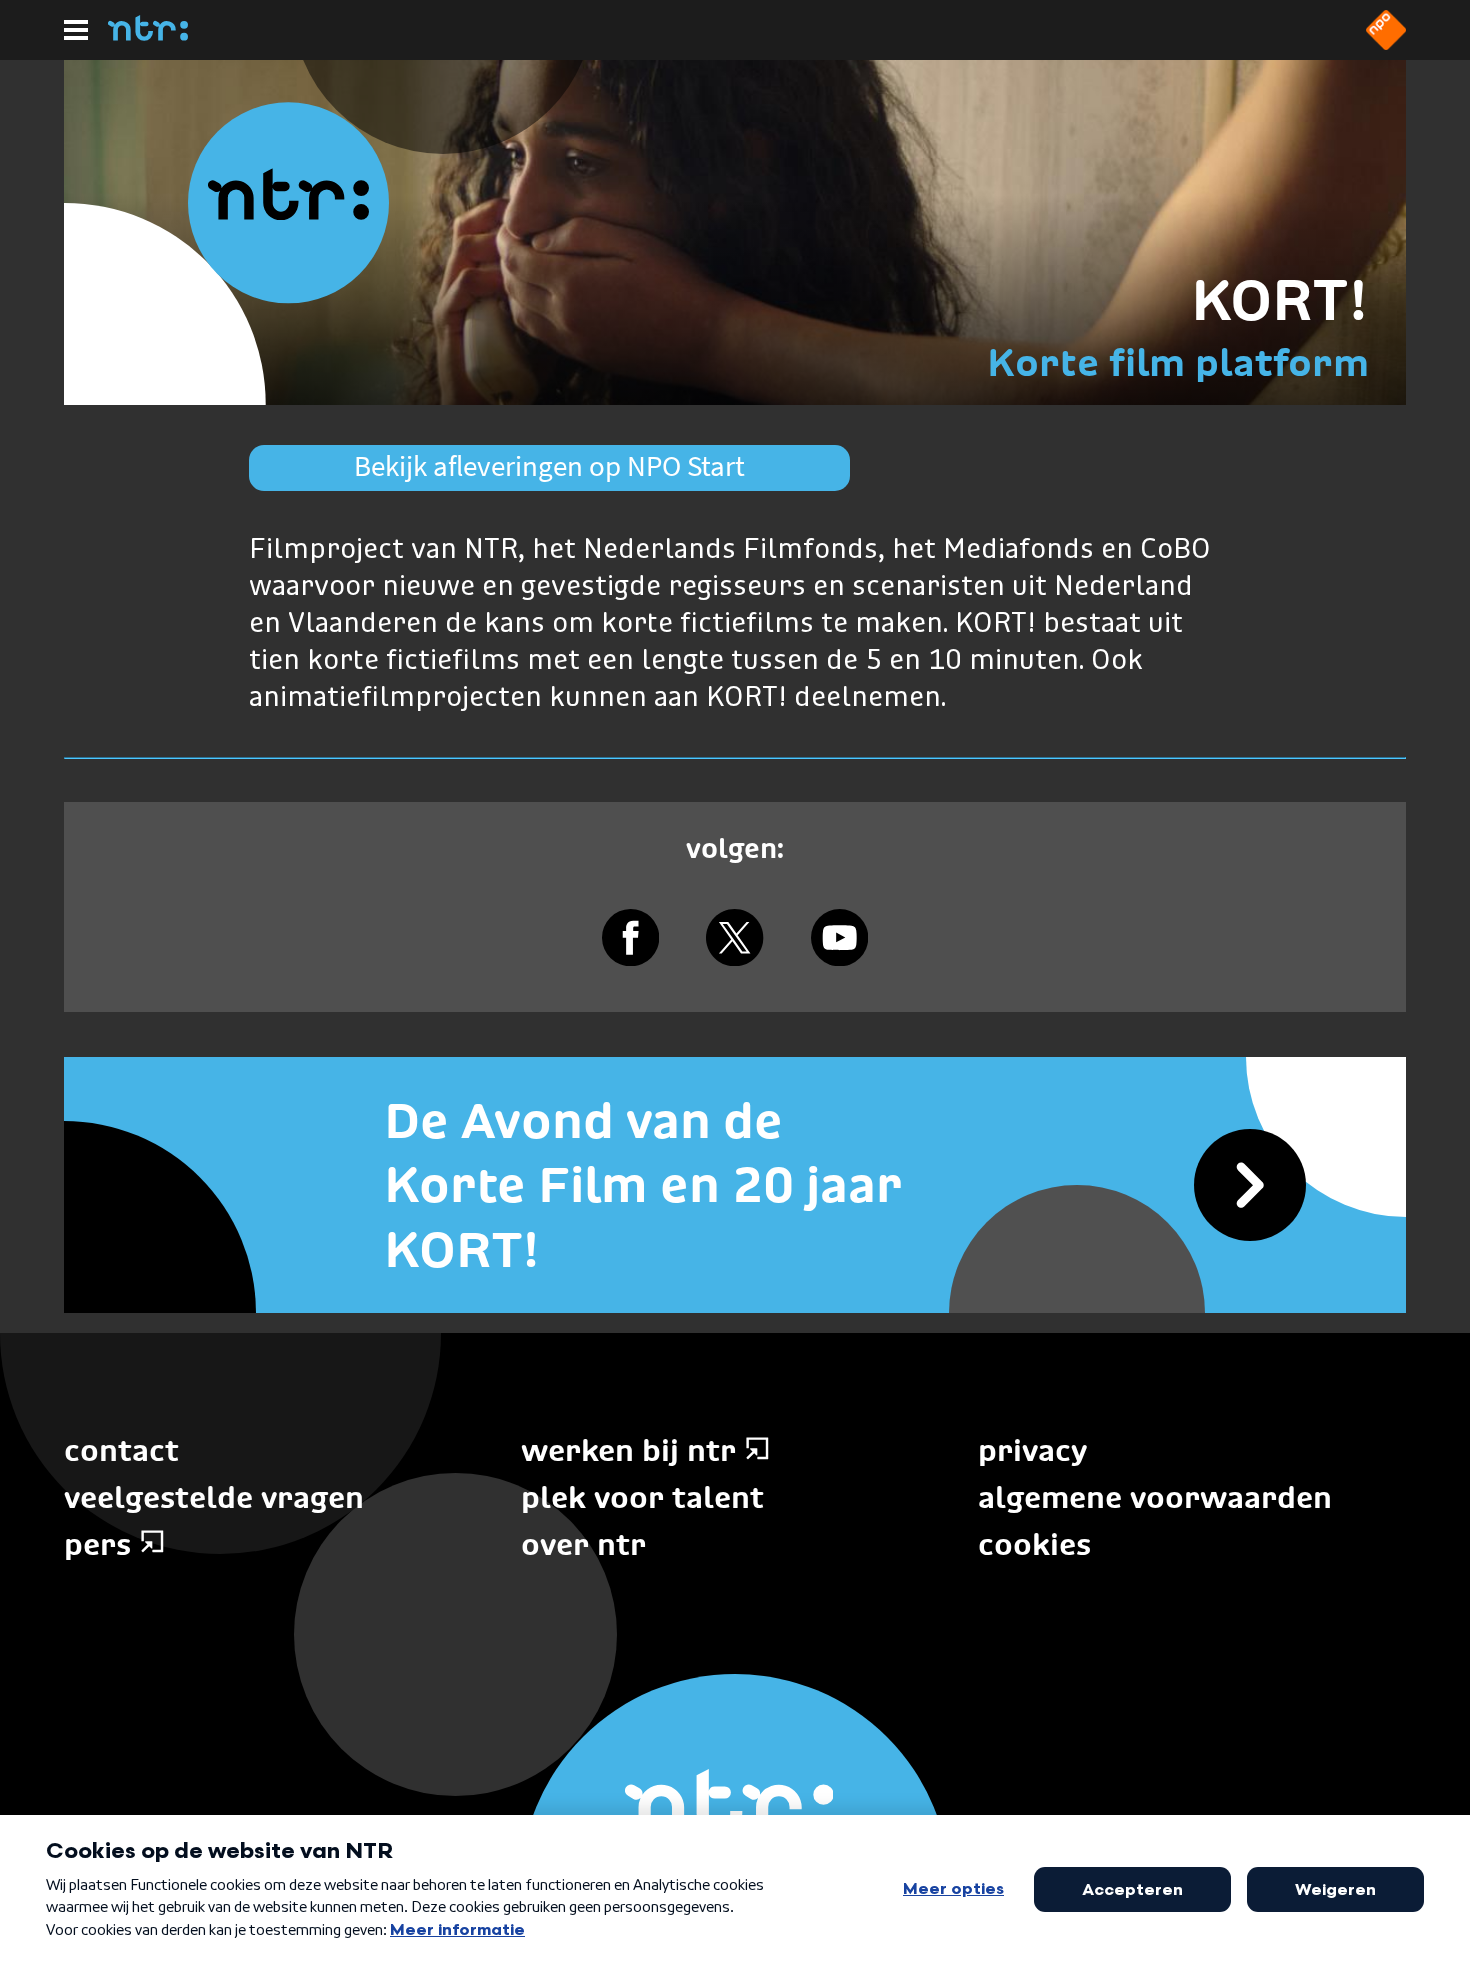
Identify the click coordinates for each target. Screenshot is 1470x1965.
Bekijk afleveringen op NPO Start (549, 466)
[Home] (148, 35)
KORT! (1280, 300)
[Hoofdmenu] (76, 30)
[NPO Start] (1386, 44)
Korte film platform (1178, 362)
